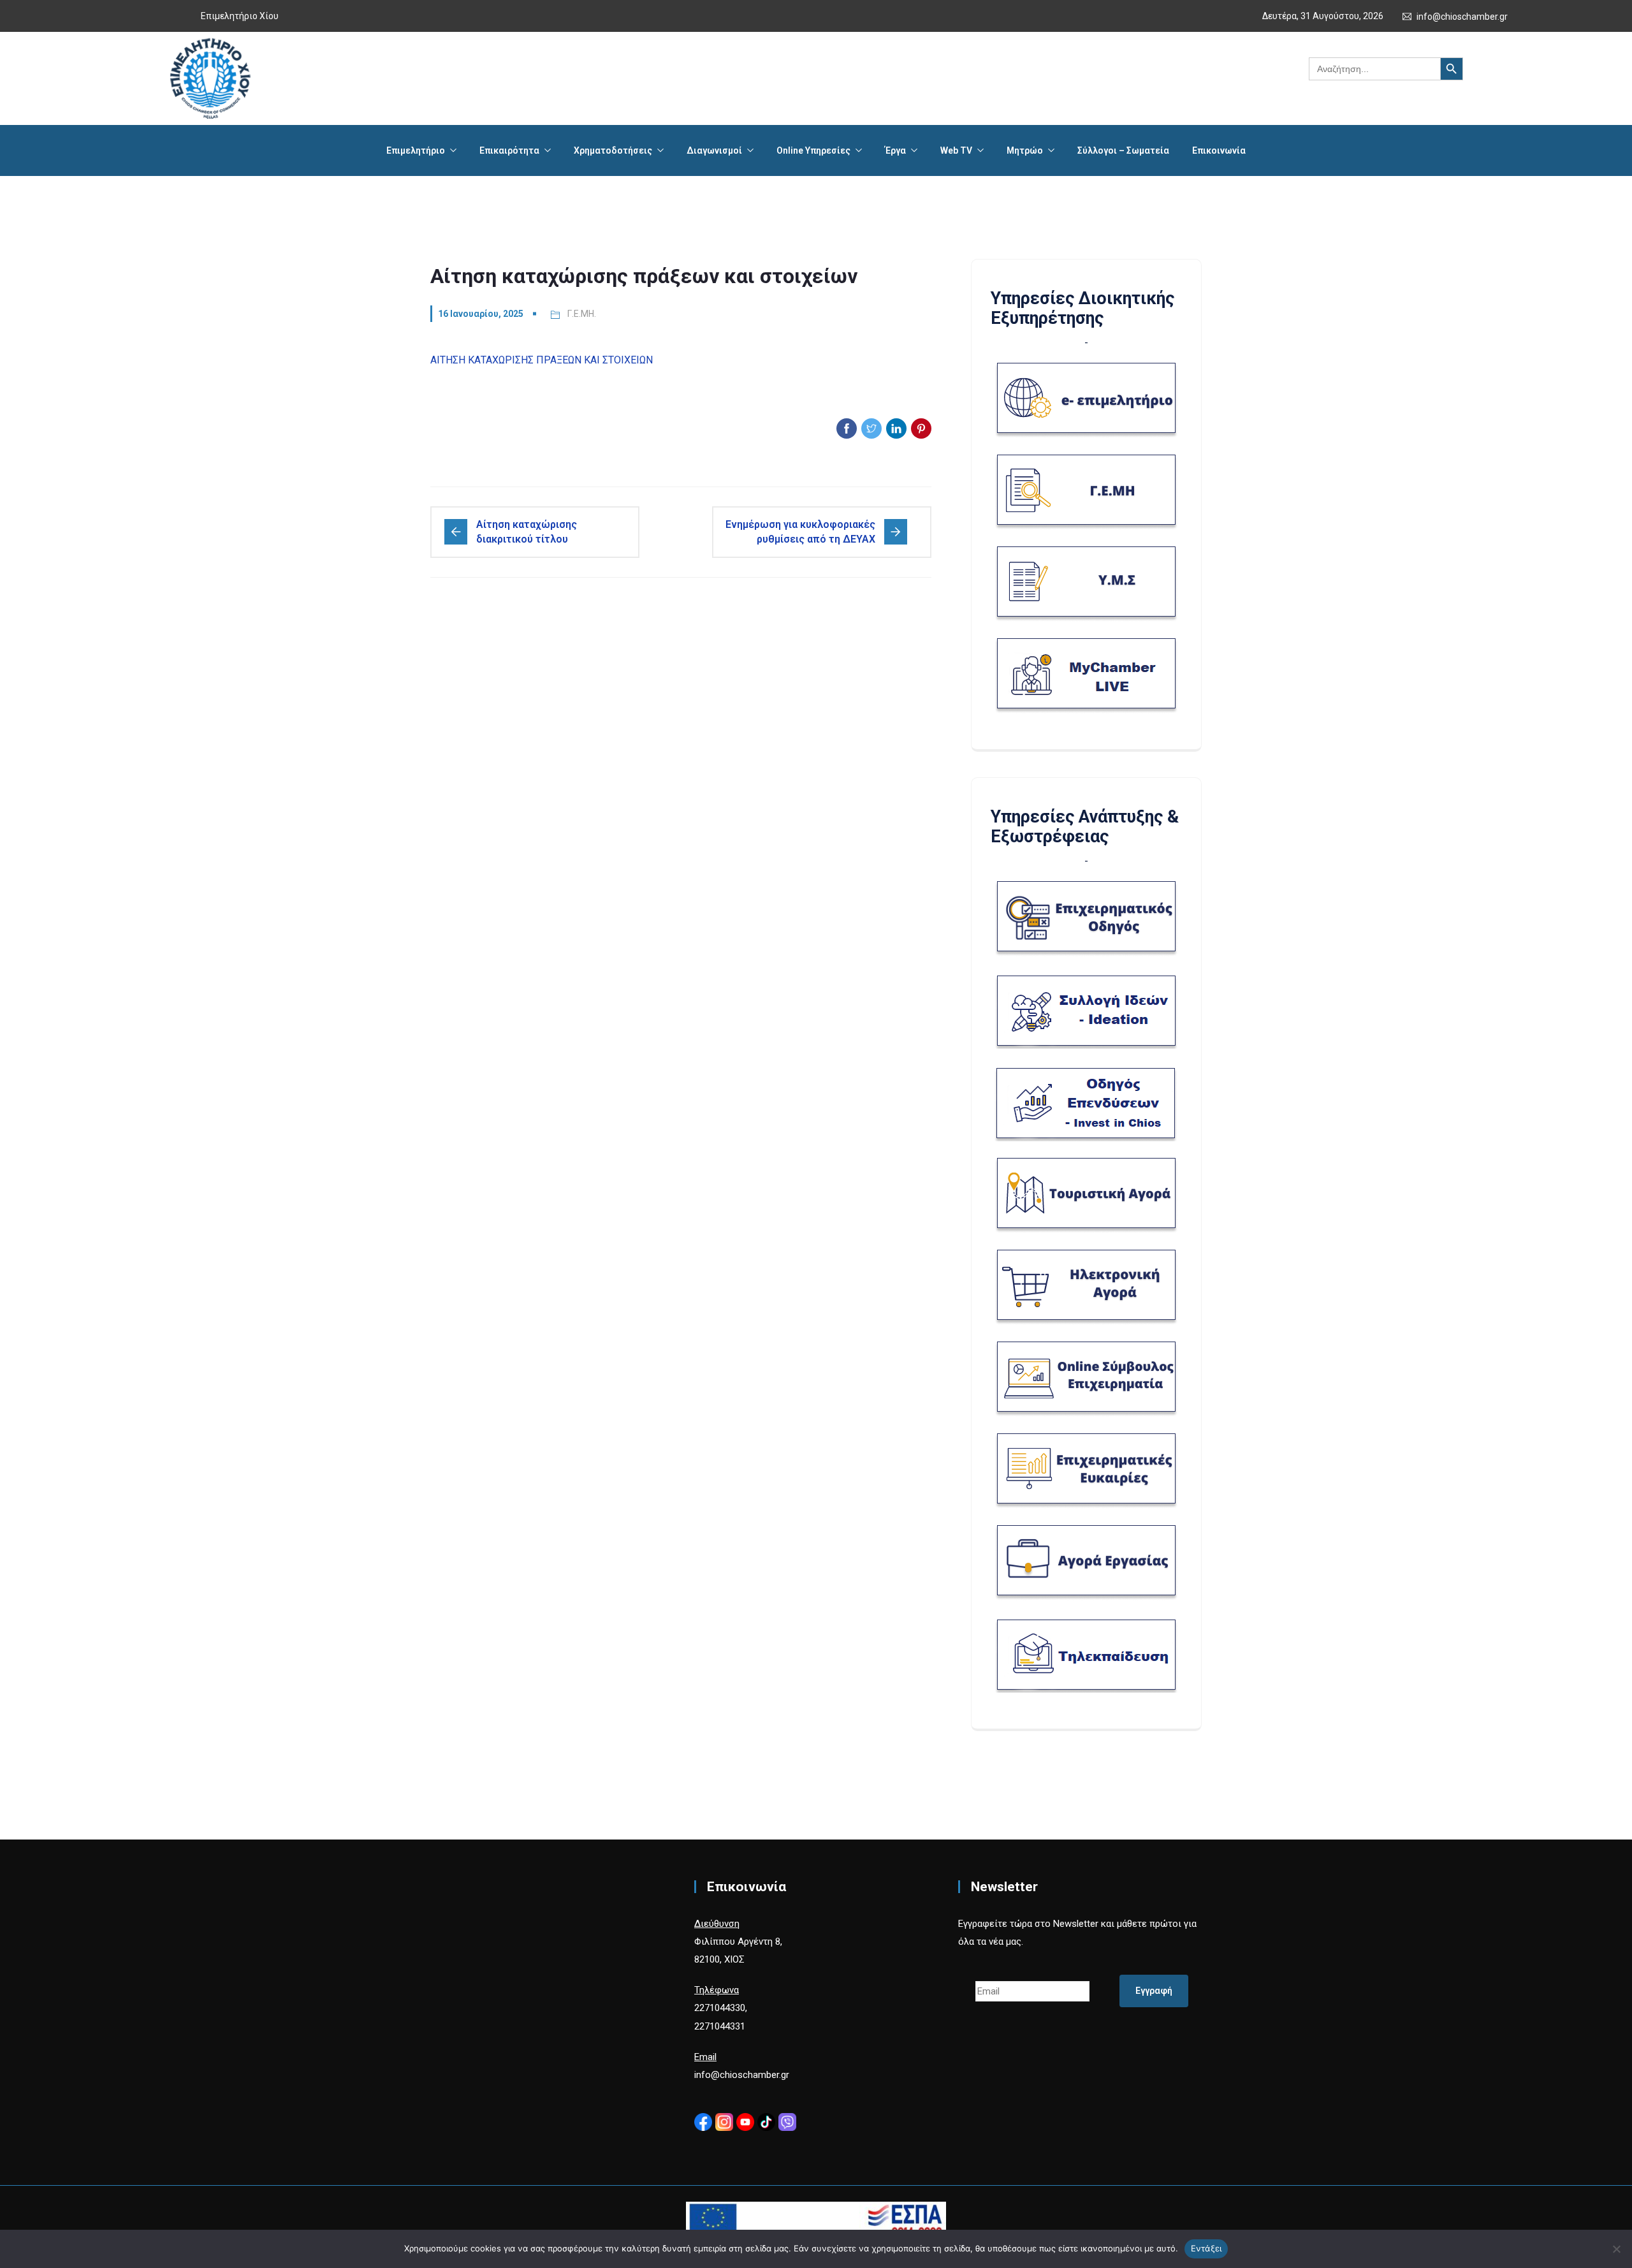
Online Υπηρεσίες (813, 150)
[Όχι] (1616, 2249)
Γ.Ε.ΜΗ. (582, 314)
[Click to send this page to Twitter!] (871, 428)
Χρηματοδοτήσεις (613, 150)
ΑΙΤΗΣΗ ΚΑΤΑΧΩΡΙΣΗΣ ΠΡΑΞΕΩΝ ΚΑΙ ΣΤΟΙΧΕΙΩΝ (542, 360)
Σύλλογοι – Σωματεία (1123, 150)
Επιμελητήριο (416, 150)
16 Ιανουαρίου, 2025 (481, 314)
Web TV (956, 150)
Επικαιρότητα (509, 150)
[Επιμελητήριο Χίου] (210, 78)
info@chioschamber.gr (1462, 17)
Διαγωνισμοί (714, 150)
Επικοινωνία (1219, 150)
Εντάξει (1206, 2248)
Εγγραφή (1154, 1991)
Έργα (895, 150)
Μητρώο (1025, 150)
